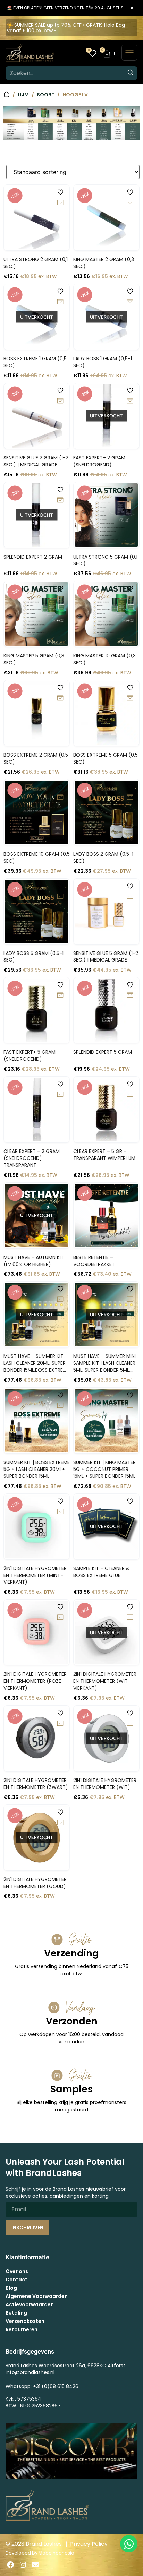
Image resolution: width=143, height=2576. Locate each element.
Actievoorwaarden (30, 2304)
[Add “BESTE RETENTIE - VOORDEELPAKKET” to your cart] (130, 1201)
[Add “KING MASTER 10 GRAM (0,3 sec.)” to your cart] (130, 599)
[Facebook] (10, 2565)
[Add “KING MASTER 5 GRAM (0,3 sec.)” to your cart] (60, 599)
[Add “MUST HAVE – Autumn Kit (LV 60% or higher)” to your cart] (60, 1201)
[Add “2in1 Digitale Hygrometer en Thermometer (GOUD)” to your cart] (60, 1823)
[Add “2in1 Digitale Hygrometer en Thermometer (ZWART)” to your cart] (60, 1724)
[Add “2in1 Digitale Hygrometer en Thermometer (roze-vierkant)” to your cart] (60, 1618)
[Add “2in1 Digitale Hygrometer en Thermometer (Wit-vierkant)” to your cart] (130, 1618)
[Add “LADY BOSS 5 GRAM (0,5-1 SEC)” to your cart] (60, 897)
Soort (46, 95)
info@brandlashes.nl (30, 2372)
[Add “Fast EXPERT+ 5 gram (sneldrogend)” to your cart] (60, 996)
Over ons (17, 2271)
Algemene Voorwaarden (37, 2296)
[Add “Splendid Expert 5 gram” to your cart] (130, 996)
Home (7, 94)
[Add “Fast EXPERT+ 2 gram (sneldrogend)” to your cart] (130, 401)
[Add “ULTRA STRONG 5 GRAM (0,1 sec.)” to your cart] (130, 500)
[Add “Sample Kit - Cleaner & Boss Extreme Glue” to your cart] (130, 1512)
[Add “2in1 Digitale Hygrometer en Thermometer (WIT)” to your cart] (130, 1724)
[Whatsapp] (129, 2544)
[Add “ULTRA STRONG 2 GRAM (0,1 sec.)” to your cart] (60, 203)
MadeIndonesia (56, 2553)
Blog (11, 2288)
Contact (16, 2280)
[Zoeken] (131, 73)
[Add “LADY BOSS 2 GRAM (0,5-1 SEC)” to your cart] (130, 798)
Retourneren (22, 2329)
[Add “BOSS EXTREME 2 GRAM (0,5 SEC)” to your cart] (60, 698)
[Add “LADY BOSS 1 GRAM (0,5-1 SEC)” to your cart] (130, 302)
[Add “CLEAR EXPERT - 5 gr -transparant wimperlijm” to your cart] (130, 1095)
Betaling (16, 2313)
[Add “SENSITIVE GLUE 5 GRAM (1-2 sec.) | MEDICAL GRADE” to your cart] (130, 897)
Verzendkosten (25, 2321)
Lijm (23, 95)
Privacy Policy (89, 2544)
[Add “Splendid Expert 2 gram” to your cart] (60, 500)
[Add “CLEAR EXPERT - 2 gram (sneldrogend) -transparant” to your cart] (60, 1095)
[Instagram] (23, 2565)
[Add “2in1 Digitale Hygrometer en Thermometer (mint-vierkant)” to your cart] (60, 1512)
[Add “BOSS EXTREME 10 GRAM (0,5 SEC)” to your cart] (60, 798)
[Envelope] (35, 2565)
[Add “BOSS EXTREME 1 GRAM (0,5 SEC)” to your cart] (60, 302)
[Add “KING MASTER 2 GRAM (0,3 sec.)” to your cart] (130, 203)
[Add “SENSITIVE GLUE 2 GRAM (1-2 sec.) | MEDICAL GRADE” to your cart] (60, 401)
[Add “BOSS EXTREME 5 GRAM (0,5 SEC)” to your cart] (130, 698)
